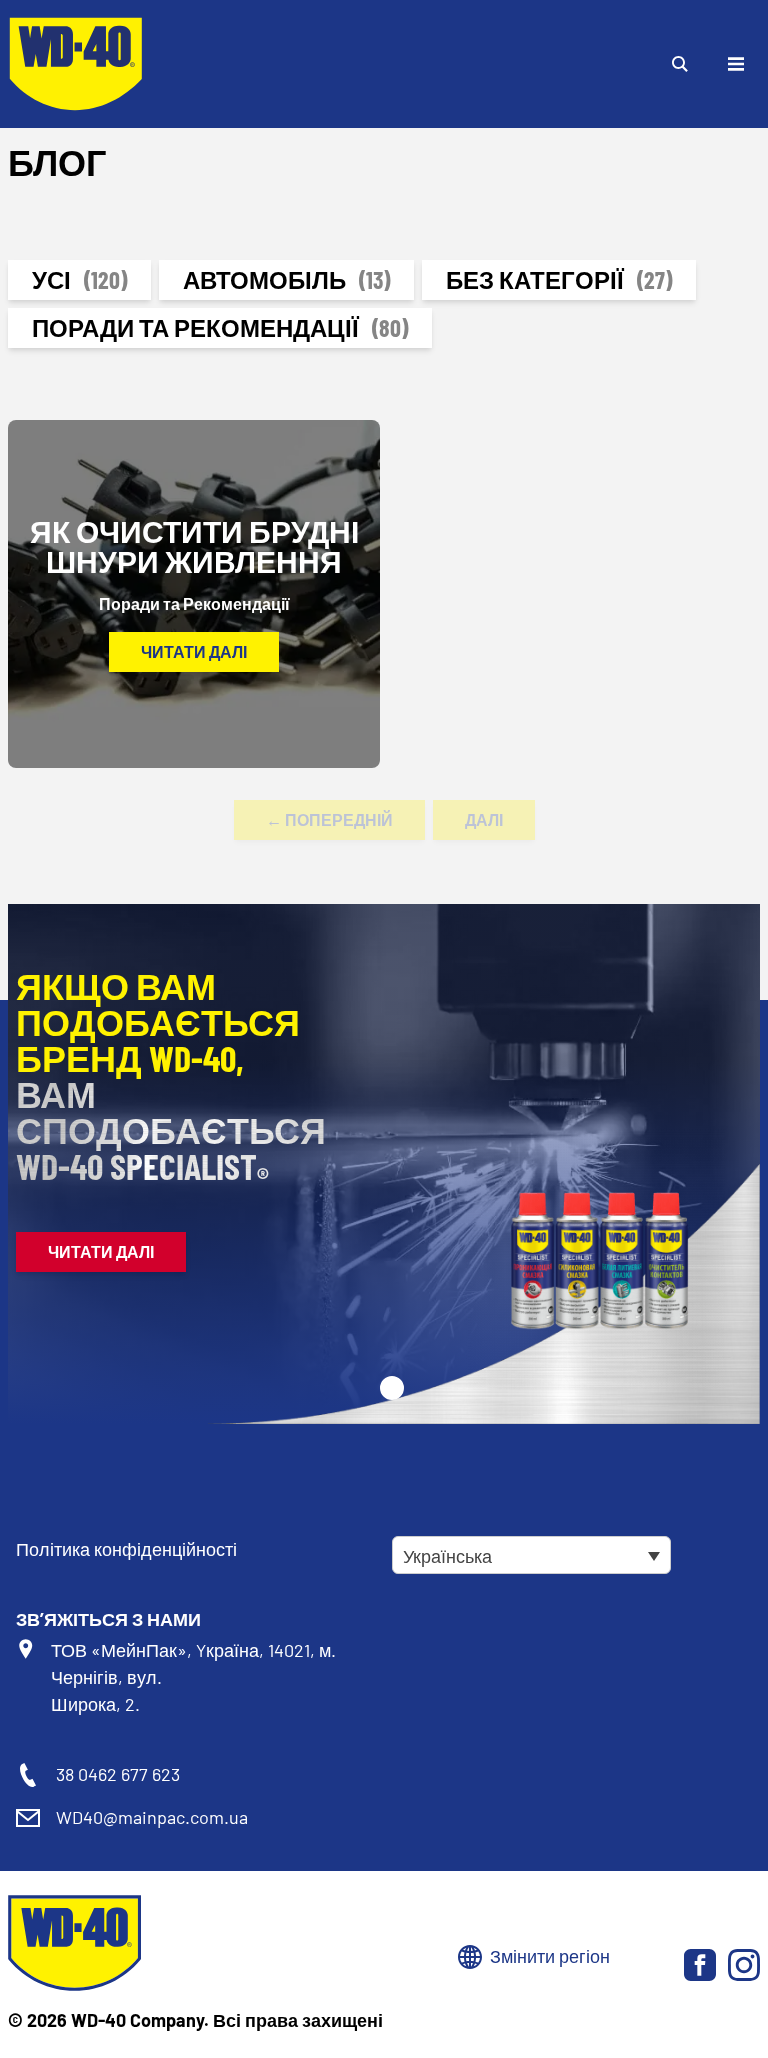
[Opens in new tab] (700, 1965)
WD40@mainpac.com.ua (152, 1817)
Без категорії (559, 279)
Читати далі (194, 651)
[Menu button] (736, 64)
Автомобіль (286, 279)
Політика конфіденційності (126, 1549)
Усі (79, 279)
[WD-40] (76, 64)
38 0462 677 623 (118, 1774)
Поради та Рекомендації (220, 327)
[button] (392, 1388)
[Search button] (680, 64)
